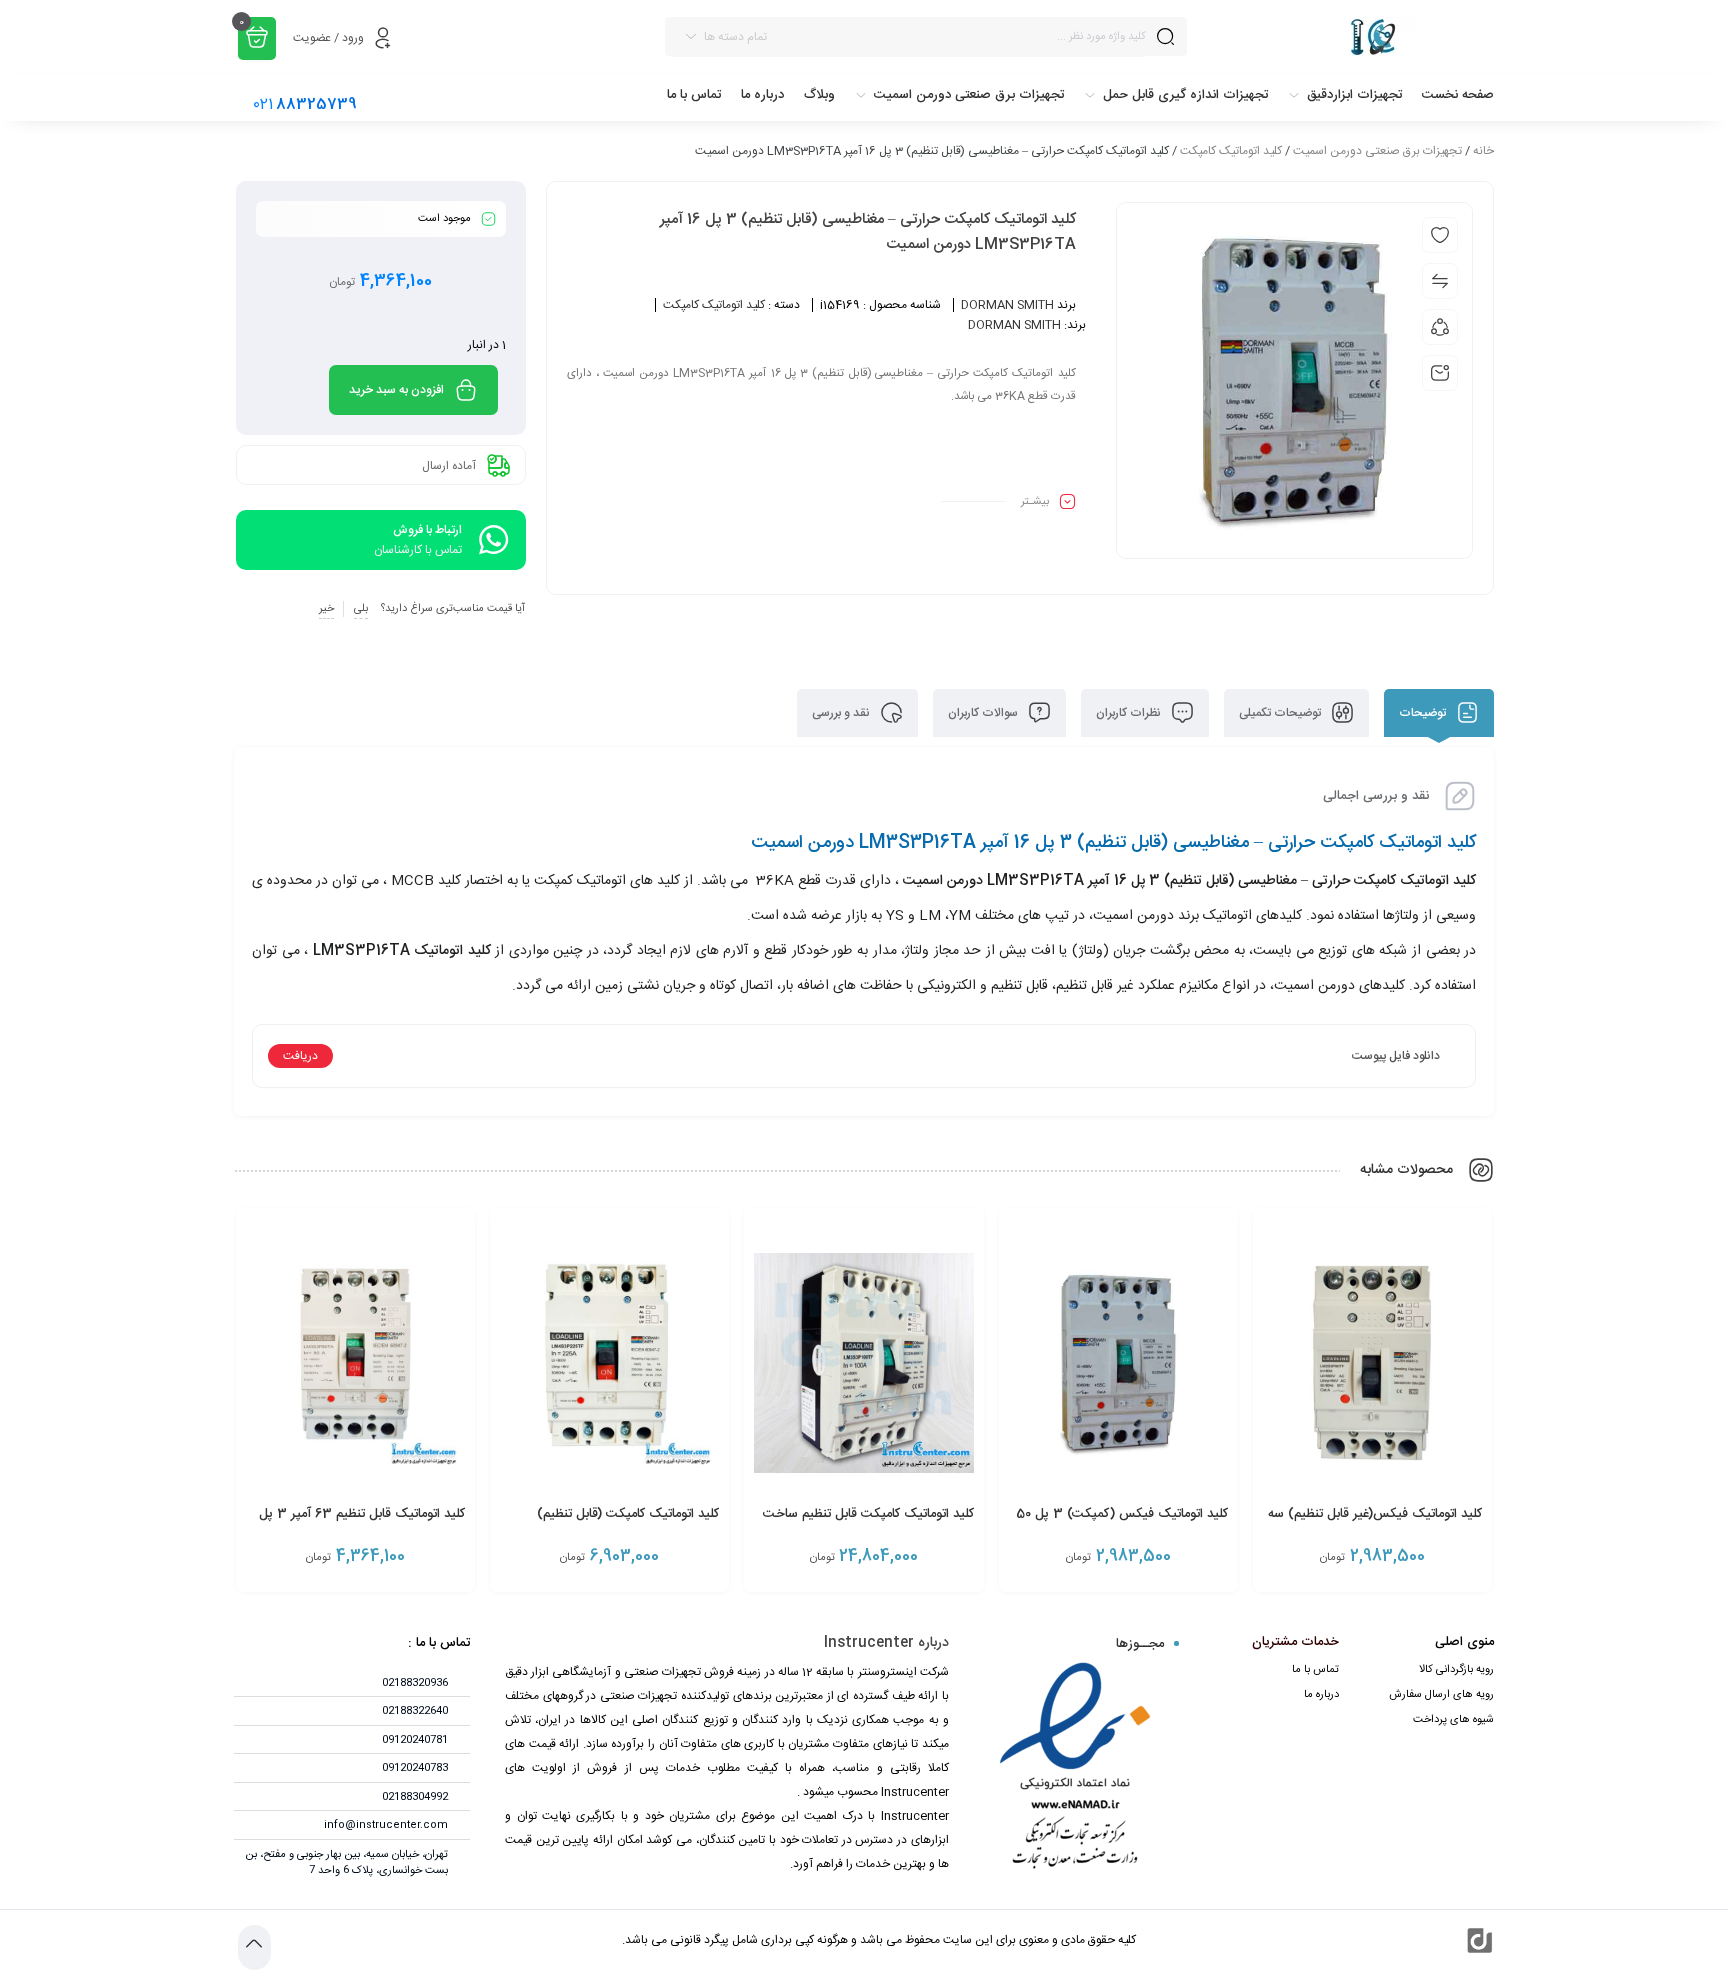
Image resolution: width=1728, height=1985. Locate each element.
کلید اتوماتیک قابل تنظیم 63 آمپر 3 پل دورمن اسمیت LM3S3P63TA (362, 1525)
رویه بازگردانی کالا (1456, 1670)
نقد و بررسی (842, 713)
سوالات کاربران (984, 713)
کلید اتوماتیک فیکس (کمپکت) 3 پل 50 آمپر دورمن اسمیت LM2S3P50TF (1122, 1525)
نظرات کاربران (1130, 713)
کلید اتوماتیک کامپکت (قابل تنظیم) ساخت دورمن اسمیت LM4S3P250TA (611, 1525)
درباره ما (1321, 1695)
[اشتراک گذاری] (1440, 327)
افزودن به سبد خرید (396, 390)
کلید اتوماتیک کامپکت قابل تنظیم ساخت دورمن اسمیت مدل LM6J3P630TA (868, 1525)
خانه (1483, 151)
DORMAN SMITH (1007, 305)
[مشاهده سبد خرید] (257, 38)
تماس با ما (1315, 1670)
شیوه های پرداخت (1453, 1720)
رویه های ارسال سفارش (1441, 1695)
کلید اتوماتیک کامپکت (1231, 151)
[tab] (1439, 713)
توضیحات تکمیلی (1281, 713)
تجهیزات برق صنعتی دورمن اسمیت (1377, 151)
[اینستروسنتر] (1350, 36)
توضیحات (1424, 713)
